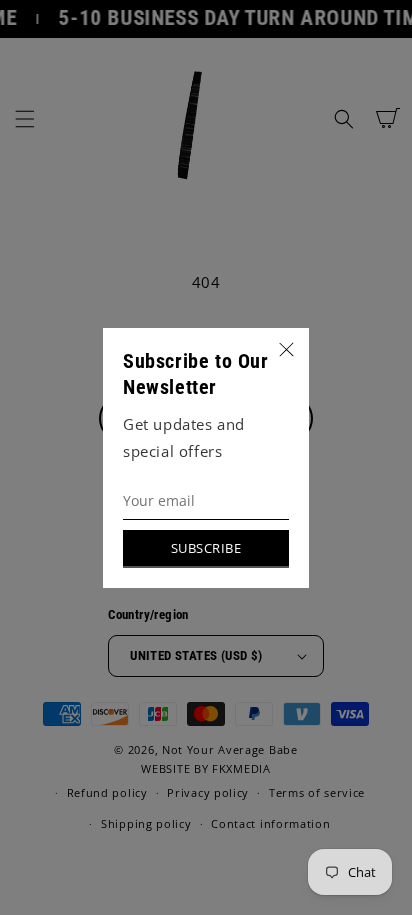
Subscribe (206, 548)
